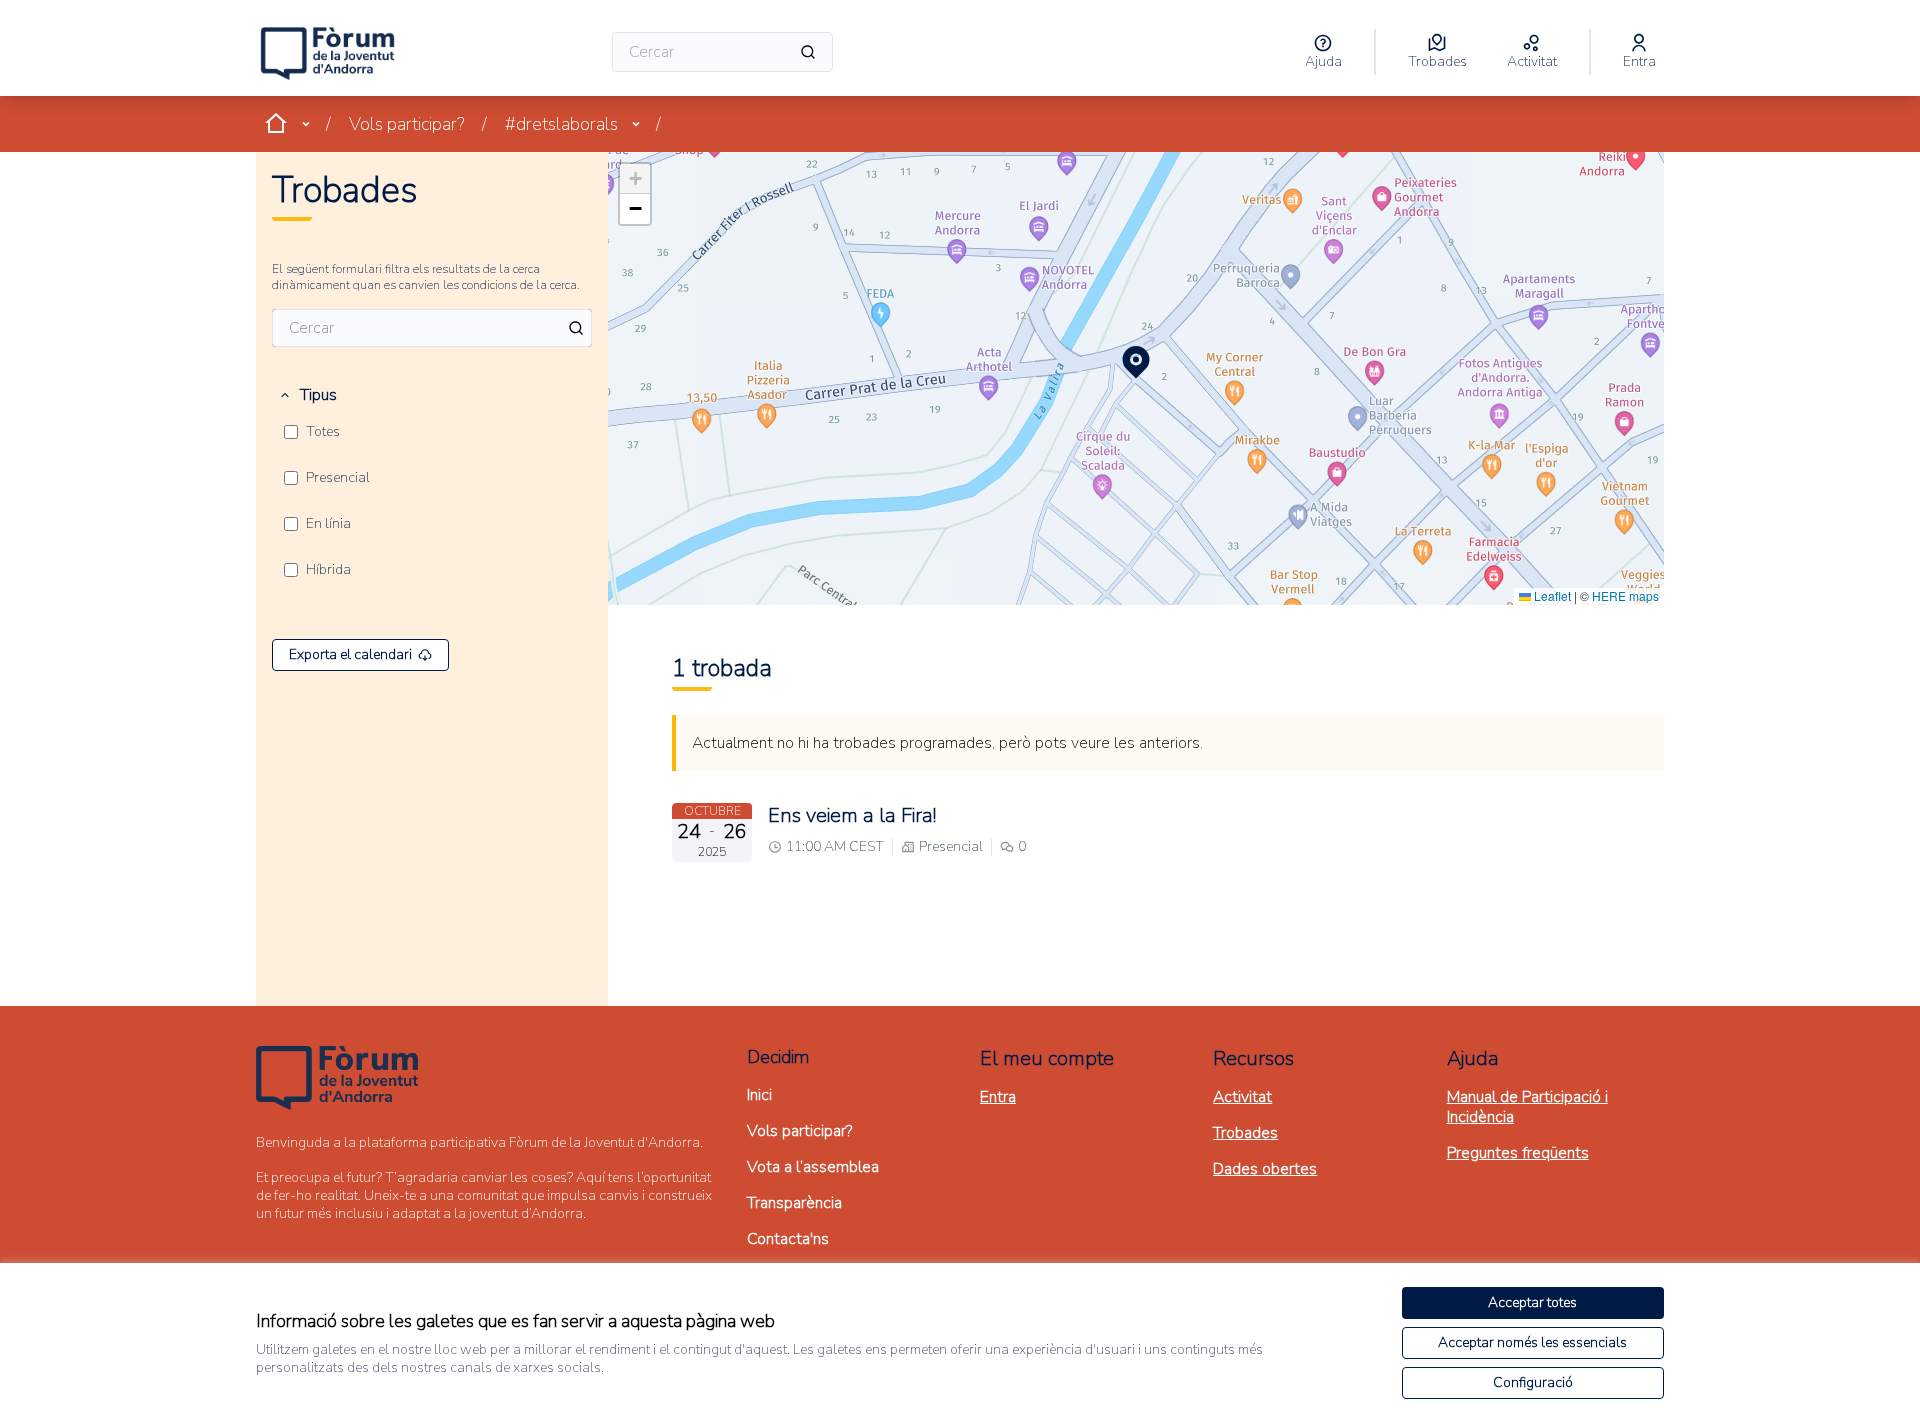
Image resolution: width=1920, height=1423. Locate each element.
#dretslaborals (561, 124)
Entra (998, 1097)
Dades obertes (1265, 1169)
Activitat (1242, 1097)
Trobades (1245, 1133)
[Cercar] (808, 52)
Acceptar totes (1532, 1302)
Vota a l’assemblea (813, 1167)
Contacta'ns (788, 1239)
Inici (759, 1095)
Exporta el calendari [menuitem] (350, 654)
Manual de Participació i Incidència (1527, 1107)
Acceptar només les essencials (1532, 1342)
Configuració (1533, 1382)
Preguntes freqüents (1518, 1153)
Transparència (794, 1203)
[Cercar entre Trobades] (576, 328)
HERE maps (1625, 595)
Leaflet (1551, 595)
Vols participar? (406, 124)
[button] (307, 395)
